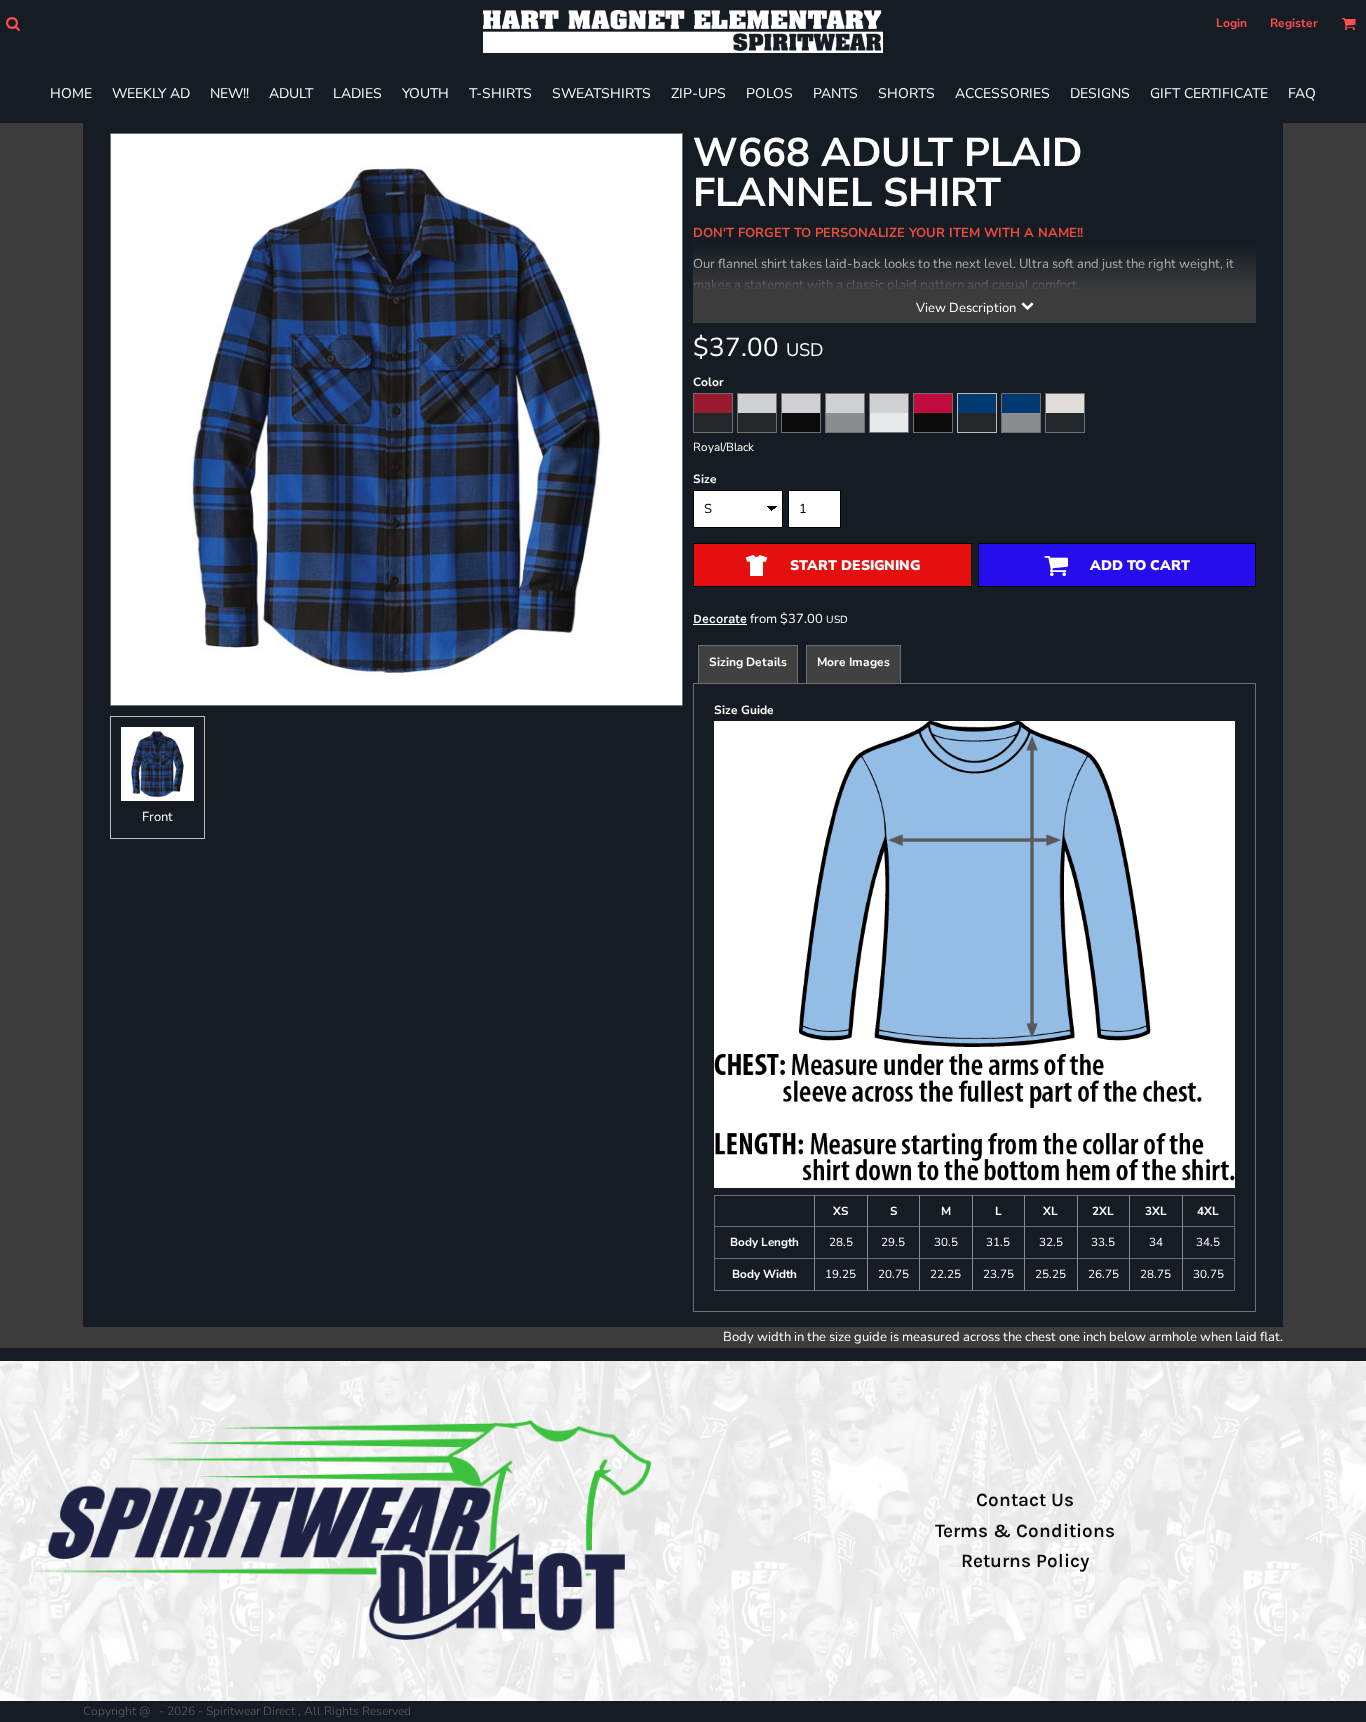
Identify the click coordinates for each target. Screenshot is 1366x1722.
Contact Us (1025, 1500)
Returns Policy (1025, 1561)
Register (1294, 23)
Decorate (720, 618)
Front (157, 817)
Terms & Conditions (1025, 1531)
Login (1231, 23)
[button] (12, 23)
